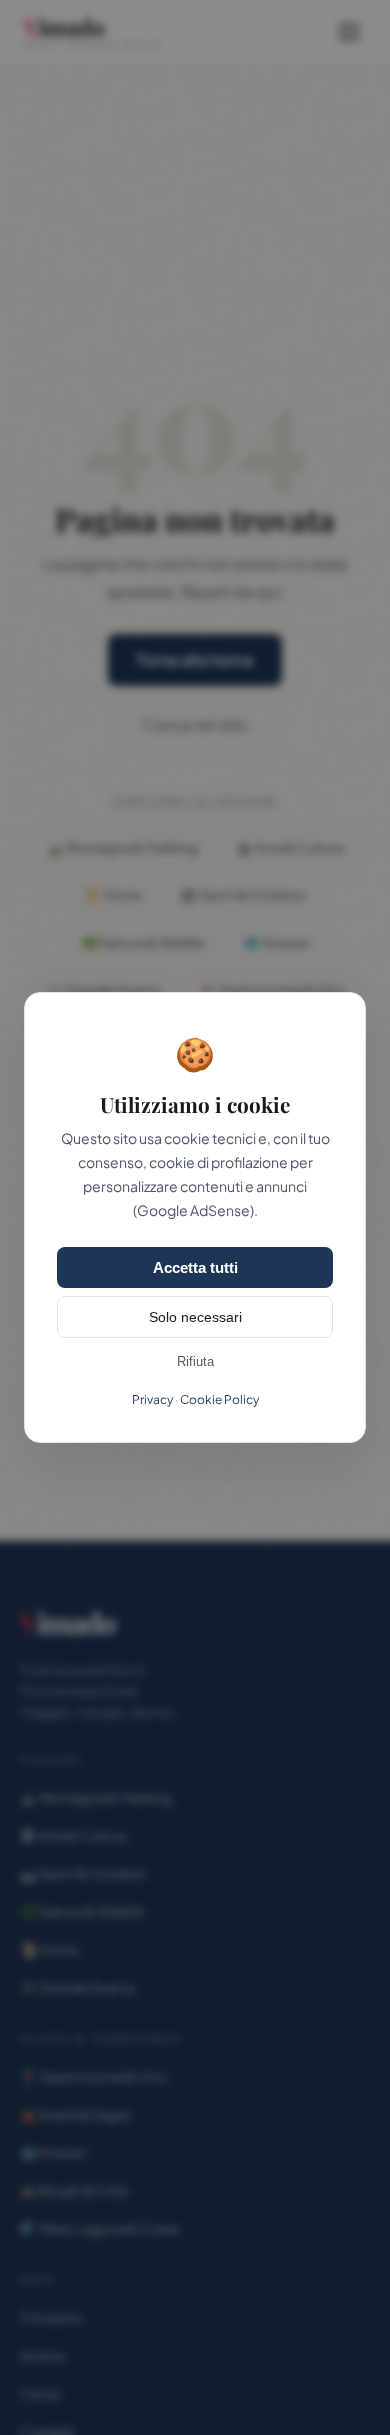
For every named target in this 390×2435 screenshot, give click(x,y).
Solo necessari (195, 1317)
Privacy (152, 1399)
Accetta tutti (195, 1267)
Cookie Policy (219, 1399)
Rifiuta (195, 1361)
